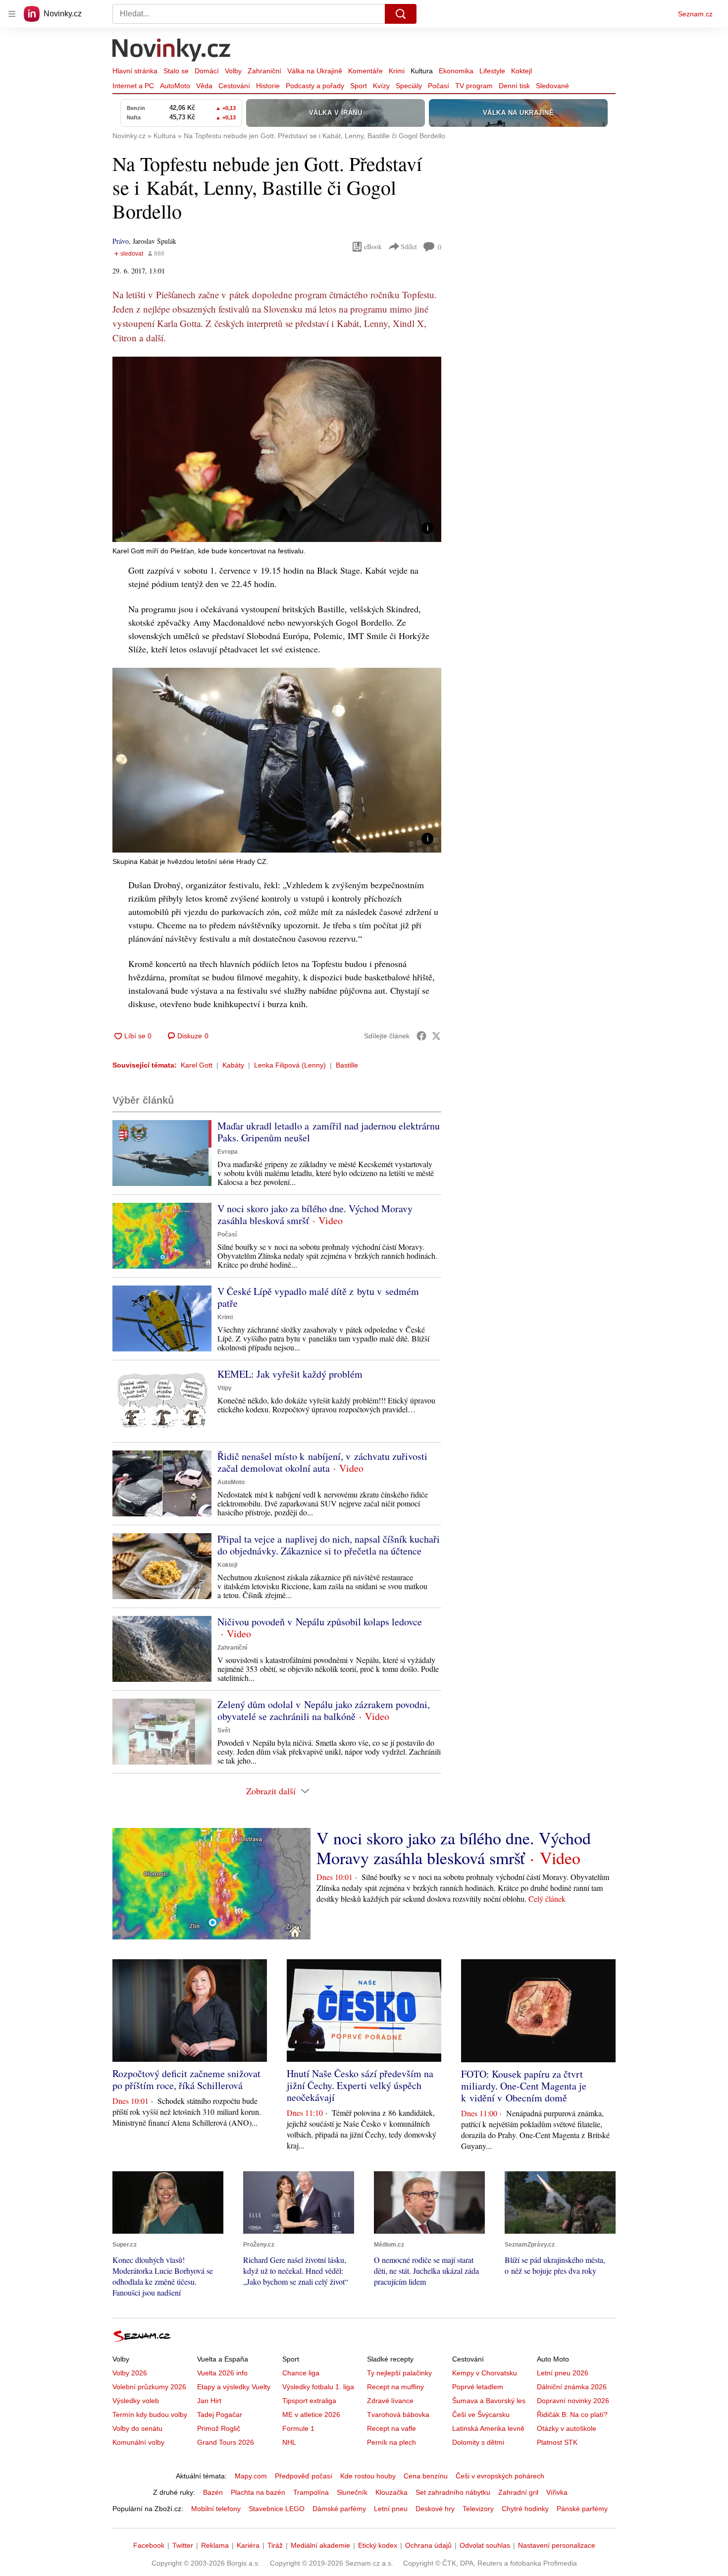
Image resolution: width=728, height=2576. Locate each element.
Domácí (207, 71)
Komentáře (365, 71)
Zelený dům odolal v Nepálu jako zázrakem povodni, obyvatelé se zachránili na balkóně (324, 1710)
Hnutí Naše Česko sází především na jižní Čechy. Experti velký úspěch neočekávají (360, 2085)
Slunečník (352, 2492)
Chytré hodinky (525, 2509)
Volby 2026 (130, 2373)
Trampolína (311, 2492)
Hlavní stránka (135, 71)
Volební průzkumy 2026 (149, 2387)
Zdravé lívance (390, 2401)
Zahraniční (264, 71)
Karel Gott (197, 1065)
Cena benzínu (426, 2476)
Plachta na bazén (258, 2492)
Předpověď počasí (304, 2476)
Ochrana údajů (428, 2545)
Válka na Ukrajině (315, 71)
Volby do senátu (137, 2428)
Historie (268, 86)
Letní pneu (391, 2509)
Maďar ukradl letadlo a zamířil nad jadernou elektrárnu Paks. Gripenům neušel (329, 1132)
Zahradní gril (518, 2492)
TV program (474, 86)
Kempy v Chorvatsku (485, 2373)
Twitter (183, 2545)
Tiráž (275, 2545)
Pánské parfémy (582, 2509)
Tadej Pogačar (220, 2415)
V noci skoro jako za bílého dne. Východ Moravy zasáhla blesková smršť (315, 1214)
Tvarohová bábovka (398, 2415)
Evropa (228, 1152)
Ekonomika (456, 71)
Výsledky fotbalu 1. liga (318, 2387)
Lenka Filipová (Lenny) (290, 1065)
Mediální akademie (320, 2545)
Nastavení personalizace (557, 2545)
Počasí (439, 86)
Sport (359, 86)
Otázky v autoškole (567, 2428)
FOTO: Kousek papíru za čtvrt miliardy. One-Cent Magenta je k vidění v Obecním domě (524, 2086)
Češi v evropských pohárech (500, 2476)
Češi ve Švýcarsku (481, 2415)
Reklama (215, 2545)
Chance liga (301, 2373)
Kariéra (248, 2545)
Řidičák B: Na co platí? (572, 2415)
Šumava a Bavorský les (489, 2401)
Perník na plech (391, 2442)
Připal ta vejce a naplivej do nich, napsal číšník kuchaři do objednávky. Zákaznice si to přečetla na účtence (329, 1545)
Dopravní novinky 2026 (573, 2401)
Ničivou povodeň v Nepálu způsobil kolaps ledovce (320, 1622)
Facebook (149, 2545)
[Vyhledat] (401, 14)
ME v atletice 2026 (311, 2415)
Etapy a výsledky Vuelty (234, 2387)
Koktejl (521, 71)
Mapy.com (251, 2476)
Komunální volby (138, 2442)
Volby (233, 71)
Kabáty (233, 1065)
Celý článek (547, 1899)
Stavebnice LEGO (277, 2509)
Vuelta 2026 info (222, 2373)
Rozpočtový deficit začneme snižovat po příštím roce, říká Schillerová (186, 2079)
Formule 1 (298, 2428)
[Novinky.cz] (172, 51)
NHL (289, 2442)
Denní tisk (514, 86)
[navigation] (12, 14)
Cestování (234, 86)
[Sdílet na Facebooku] (421, 1036)
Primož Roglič (219, 2428)
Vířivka (557, 2492)
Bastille (347, 1065)
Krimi (397, 71)
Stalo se (176, 71)
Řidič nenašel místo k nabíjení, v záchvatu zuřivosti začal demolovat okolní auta (322, 1462)
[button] (277, 449)
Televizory (478, 2509)
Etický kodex (378, 2545)
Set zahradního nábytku (453, 2492)
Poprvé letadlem (478, 2387)
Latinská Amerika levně (488, 2428)
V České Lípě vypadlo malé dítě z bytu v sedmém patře (318, 1297)
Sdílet (409, 246)
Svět (224, 1730)
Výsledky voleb (136, 2401)
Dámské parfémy (339, 2509)
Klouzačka (391, 2492)
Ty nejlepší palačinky (399, 2373)
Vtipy (225, 1388)
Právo (121, 241)
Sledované (552, 86)
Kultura (422, 71)
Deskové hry (435, 2509)
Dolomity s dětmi (478, 2442)
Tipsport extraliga (309, 2401)
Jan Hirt (209, 2401)
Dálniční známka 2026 (572, 2387)
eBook (373, 246)
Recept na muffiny (395, 2387)
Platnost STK (557, 2442)
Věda (204, 86)
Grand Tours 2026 (226, 2442)
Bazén (213, 2492)
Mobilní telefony (216, 2509)
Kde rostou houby (368, 2476)
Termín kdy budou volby (150, 2415)
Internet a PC (133, 86)
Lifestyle (492, 71)
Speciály (409, 86)
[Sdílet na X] (436, 1036)
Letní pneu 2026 (563, 2373)
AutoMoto (175, 86)
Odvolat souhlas (485, 2545)
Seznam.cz (695, 14)
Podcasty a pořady (315, 86)
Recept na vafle (391, 2428)
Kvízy (381, 86)
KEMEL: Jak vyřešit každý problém (290, 1374)
